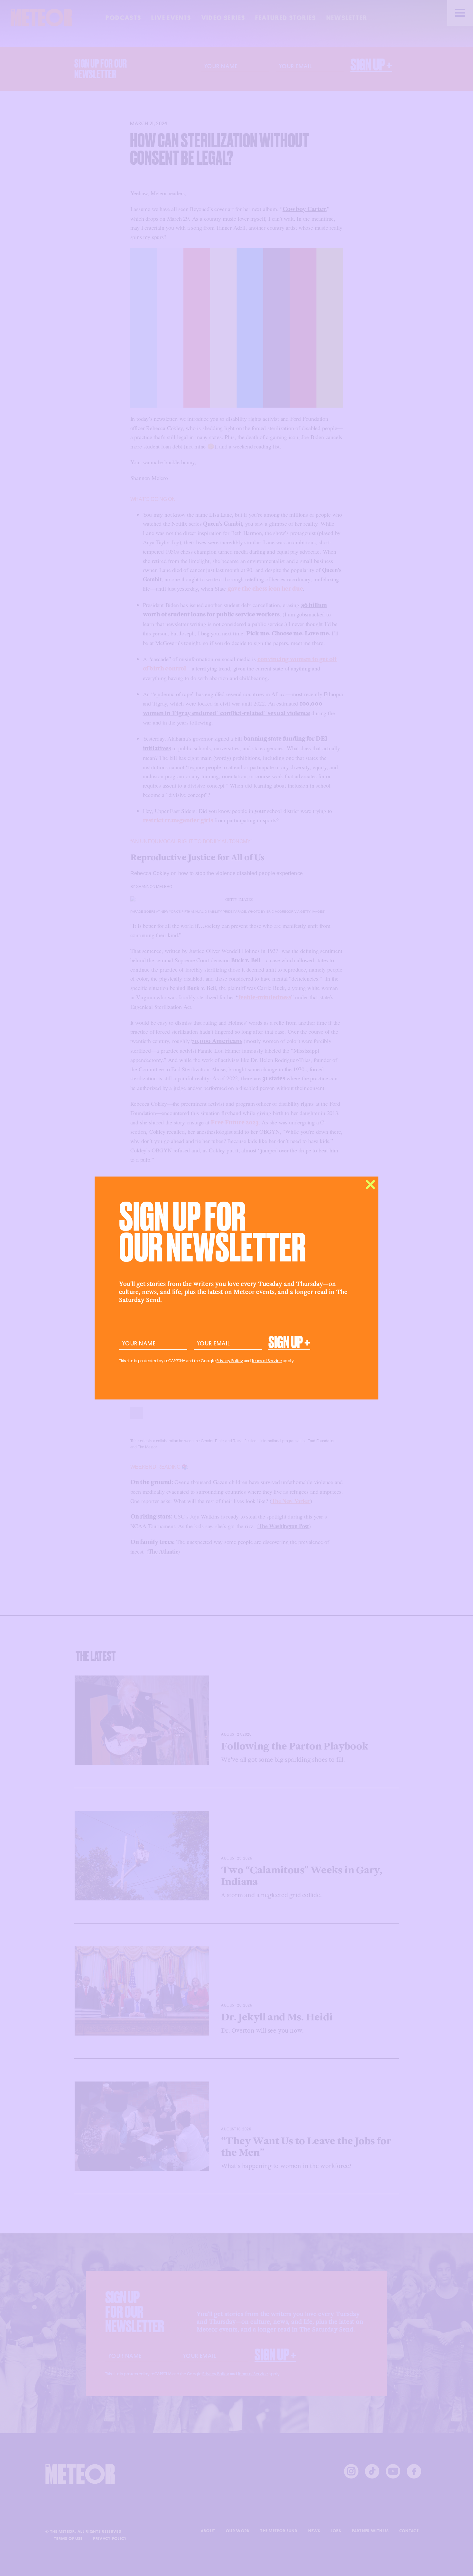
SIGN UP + (289, 1343)
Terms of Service (267, 1361)
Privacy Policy (230, 1361)
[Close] (370, 1185)
